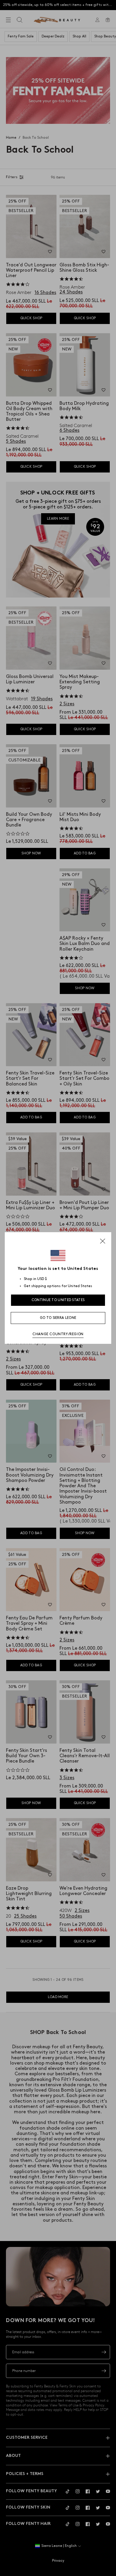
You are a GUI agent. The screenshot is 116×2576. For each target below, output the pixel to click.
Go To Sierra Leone (58, 1318)
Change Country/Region (58, 1334)
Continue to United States (58, 1300)
